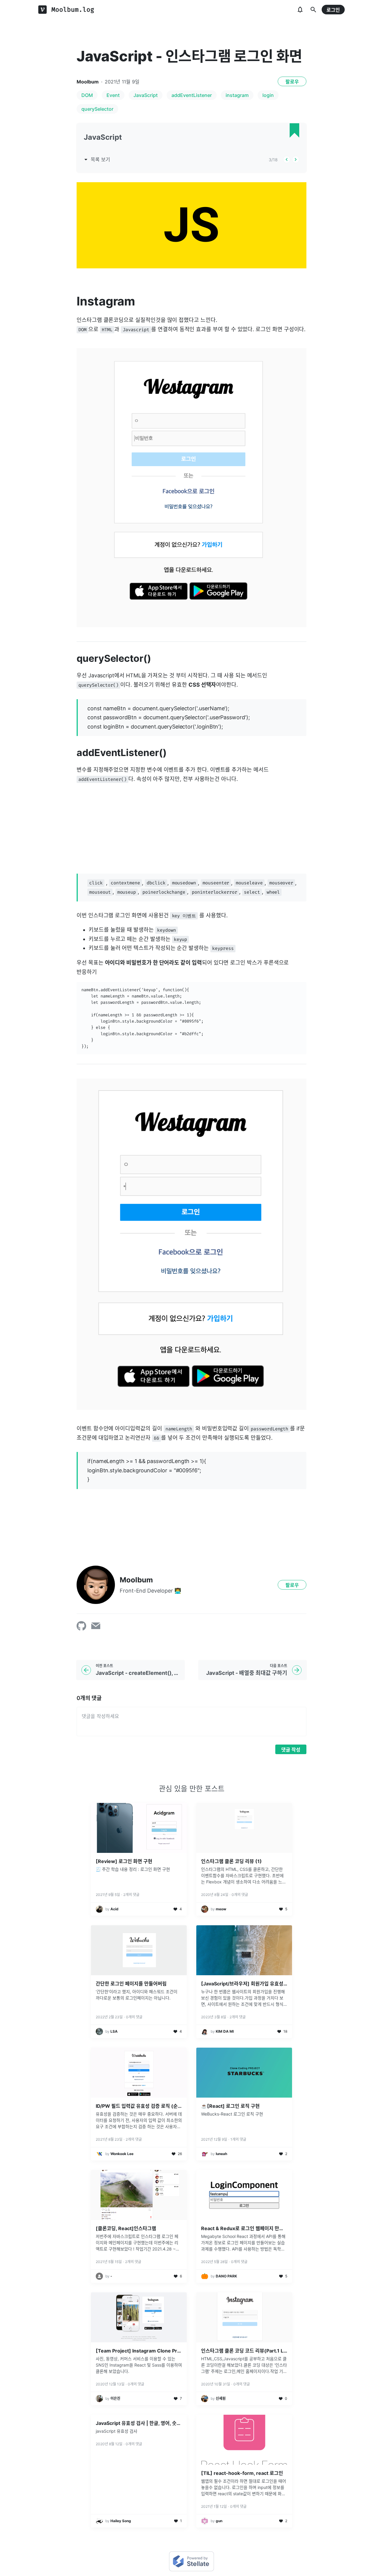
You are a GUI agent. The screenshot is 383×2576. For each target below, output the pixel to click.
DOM (87, 95)
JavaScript (146, 95)
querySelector (97, 109)
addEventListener (192, 95)
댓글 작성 (291, 1750)
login (268, 95)
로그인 (333, 10)
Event (113, 95)
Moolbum (88, 82)
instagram (237, 95)
